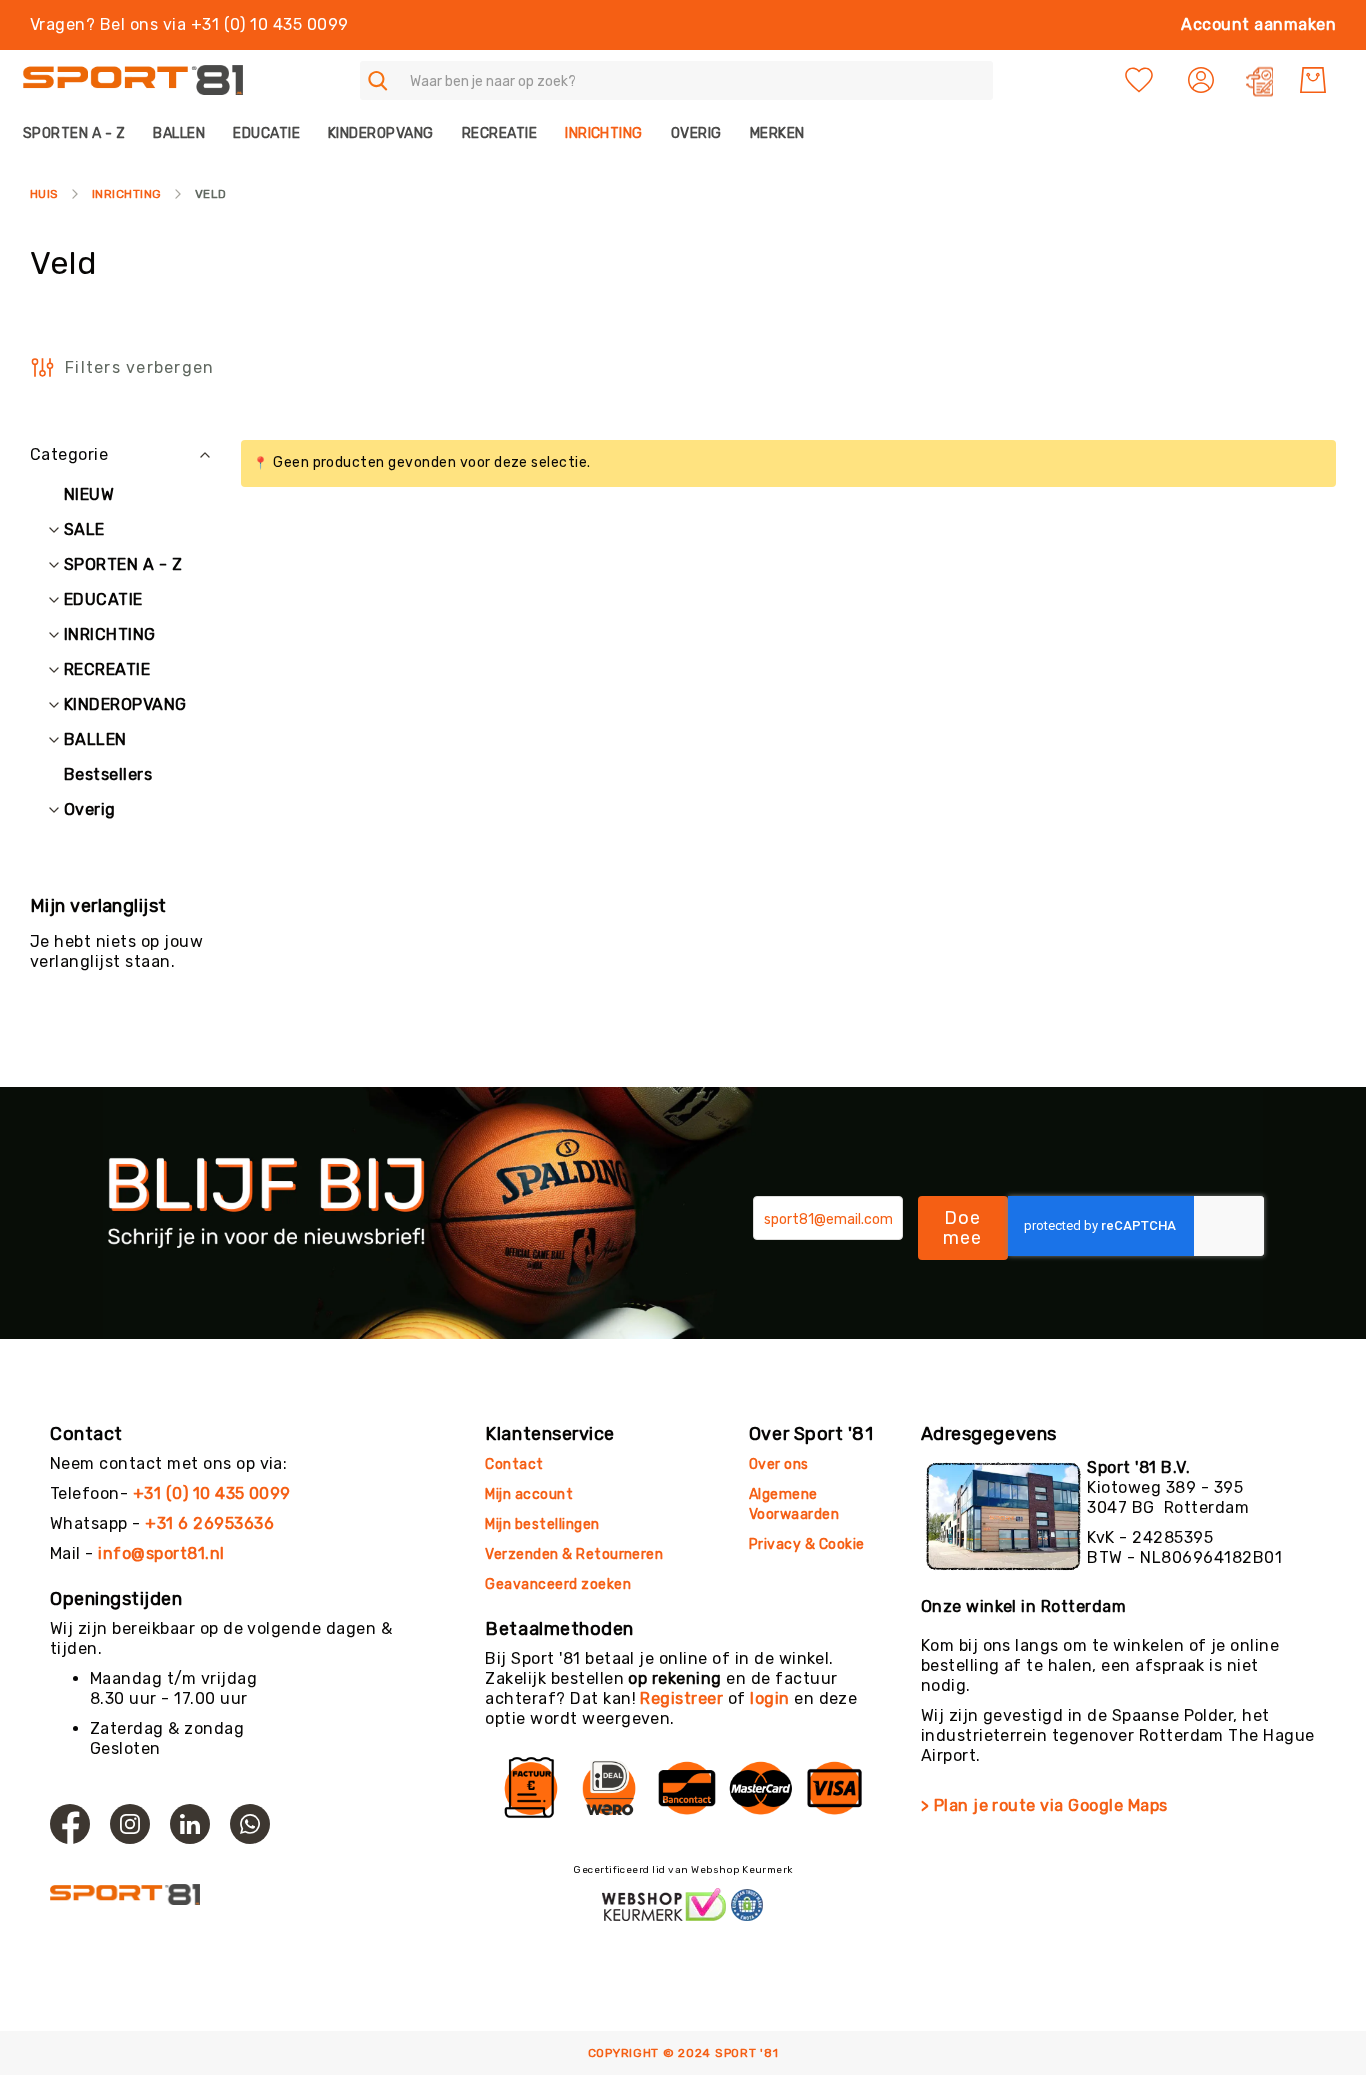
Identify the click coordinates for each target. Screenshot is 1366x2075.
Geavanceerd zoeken (558, 1584)
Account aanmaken (1258, 24)
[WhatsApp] (250, 1824)
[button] (1203, 80)
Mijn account (529, 1494)
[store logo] (133, 80)
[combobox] (676, 80)
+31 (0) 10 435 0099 (212, 1493)
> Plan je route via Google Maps (1044, 1805)
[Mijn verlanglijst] (1139, 80)
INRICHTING (127, 194)
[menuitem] (81, 133)
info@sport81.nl (161, 1553)
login (769, 1698)
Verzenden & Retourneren (574, 1554)
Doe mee (963, 1228)
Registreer (681, 1698)
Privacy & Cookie (808, 1544)
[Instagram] (130, 1824)
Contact (514, 1464)
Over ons (779, 1464)
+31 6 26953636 (209, 1523)
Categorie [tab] (69, 454)
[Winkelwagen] (1313, 80)
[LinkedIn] (190, 1824)
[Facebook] (70, 1824)
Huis (44, 194)
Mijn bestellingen (542, 1524)
